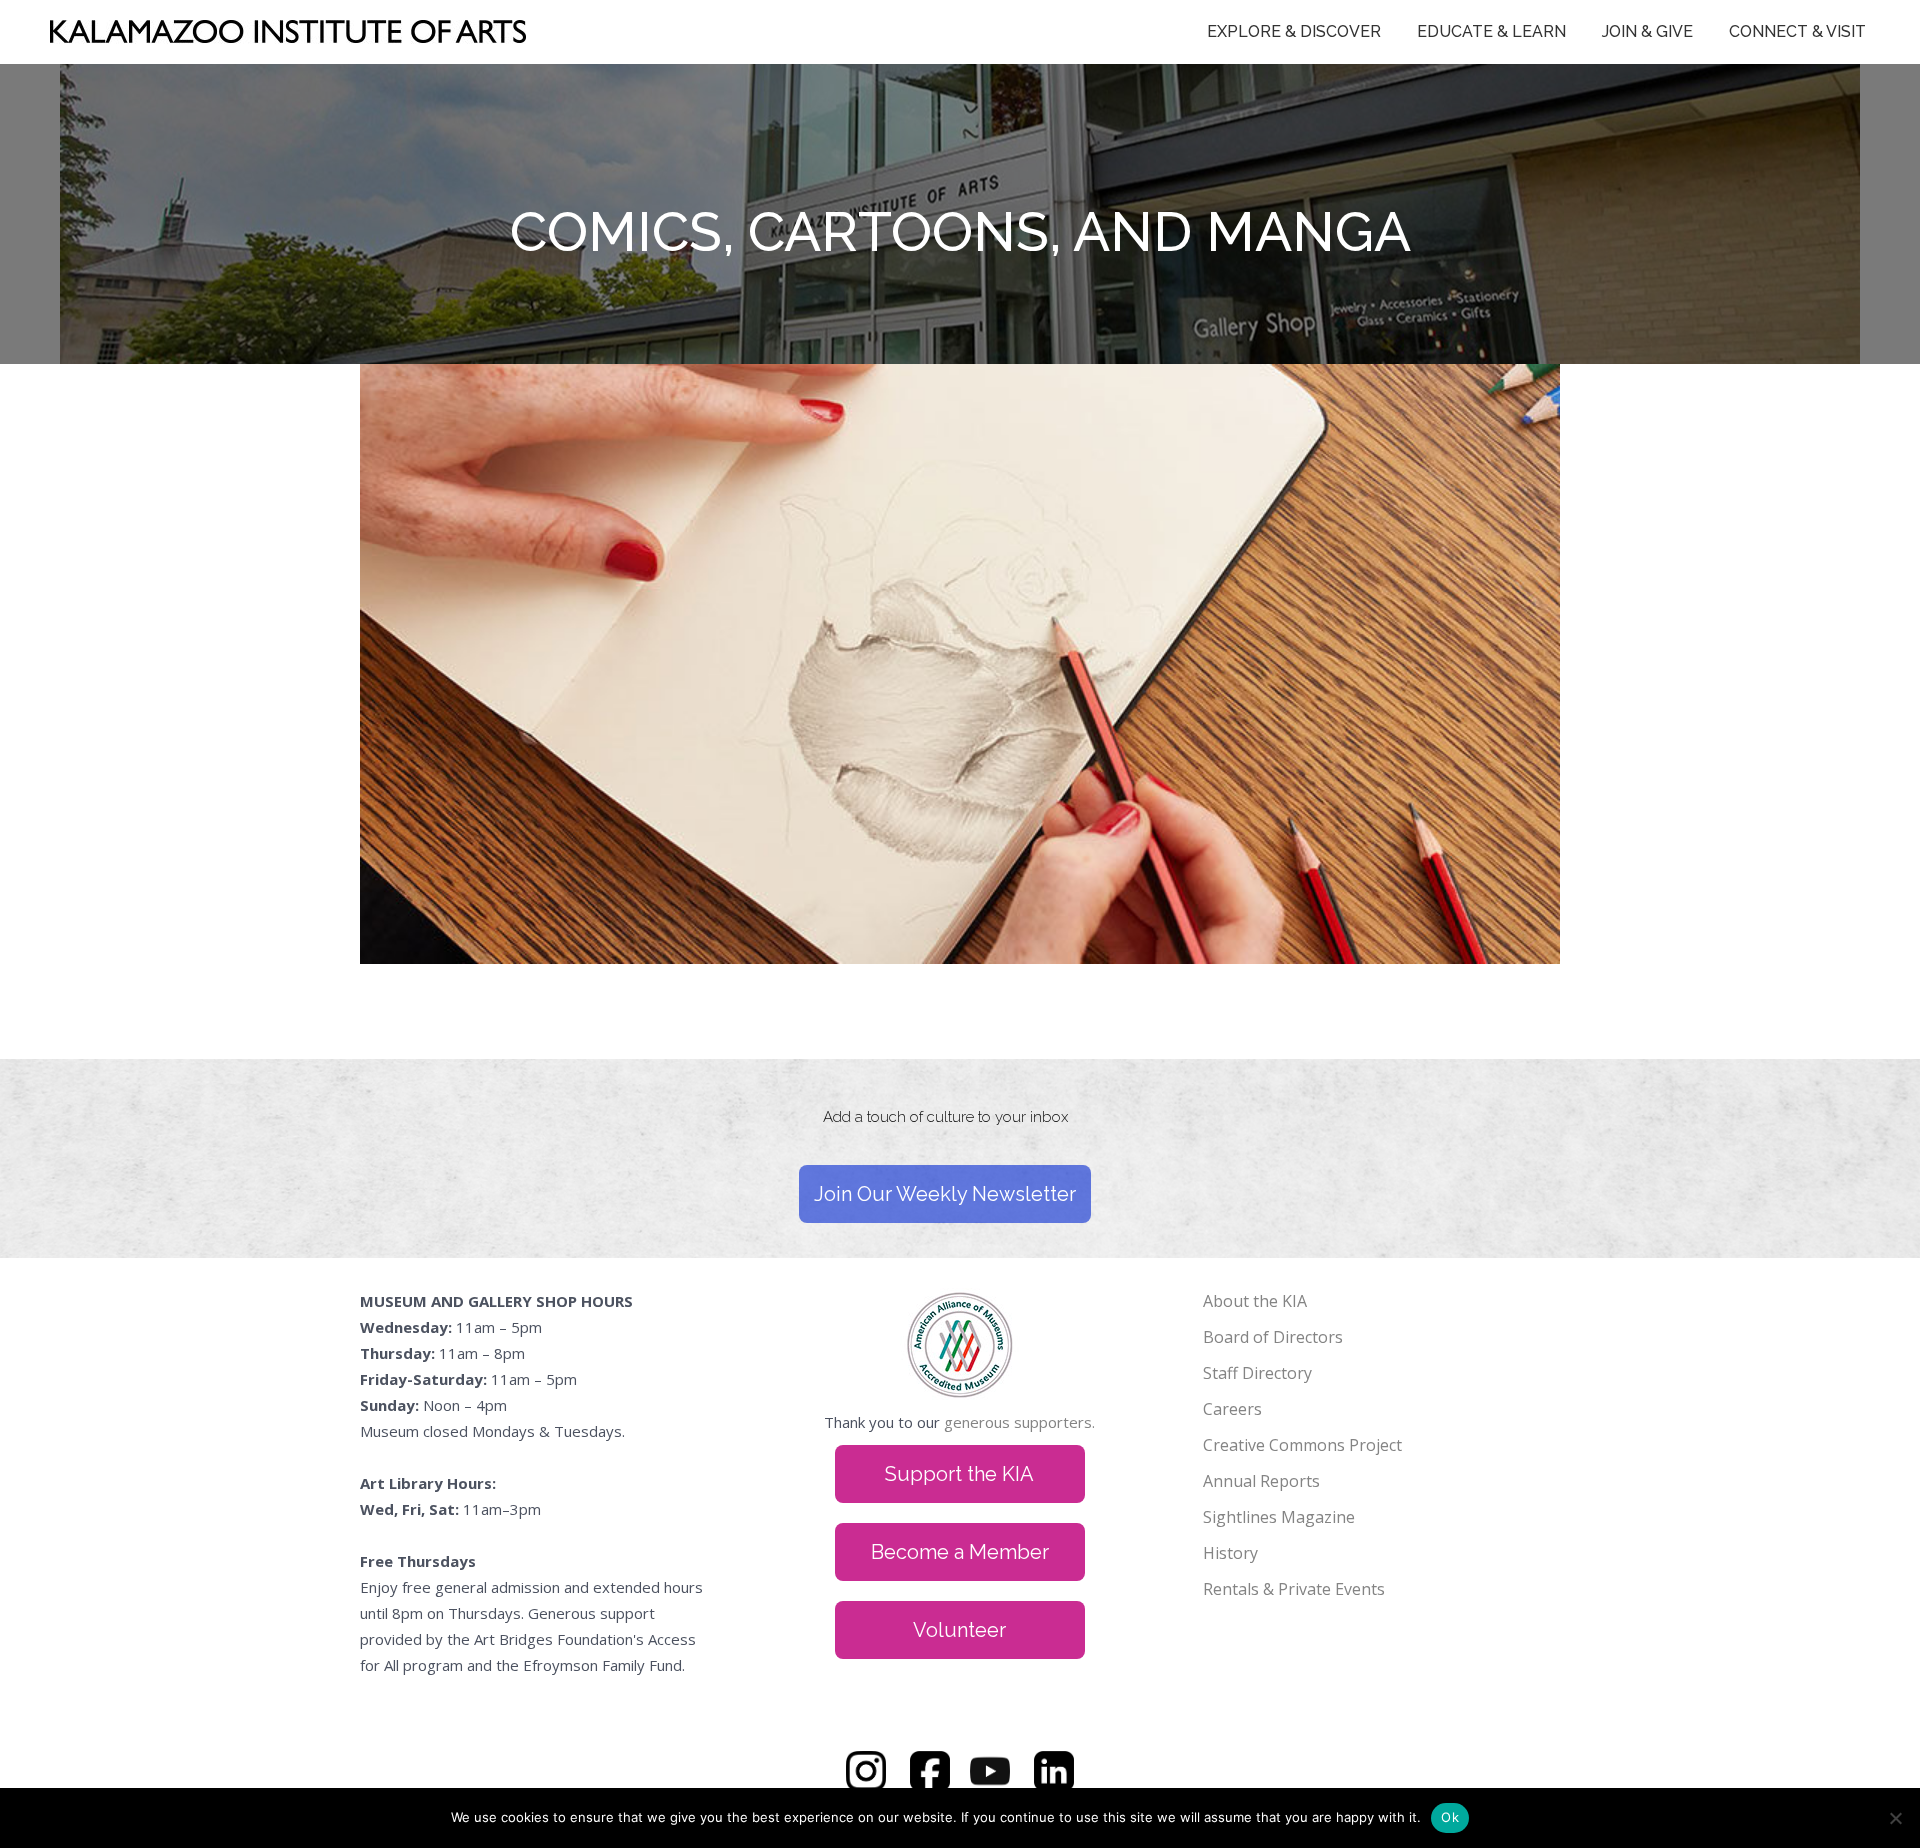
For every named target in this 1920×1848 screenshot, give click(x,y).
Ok (1450, 1817)
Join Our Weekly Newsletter (945, 1194)
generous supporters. (1019, 1422)
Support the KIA (959, 1474)
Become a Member (960, 1552)
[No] (1895, 1818)
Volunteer (959, 1630)
